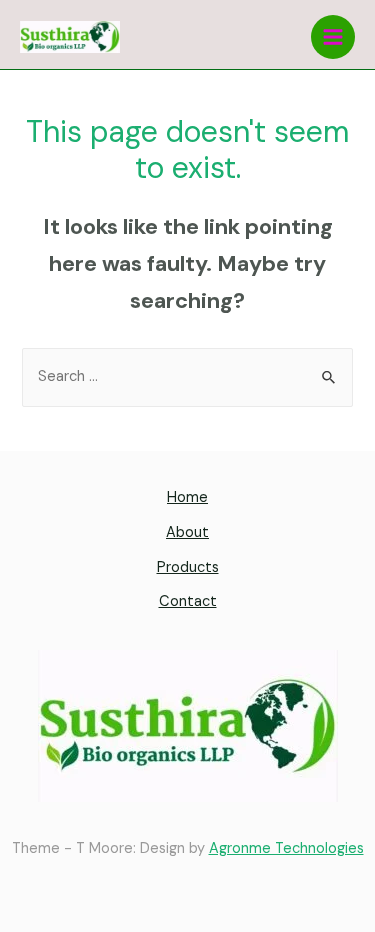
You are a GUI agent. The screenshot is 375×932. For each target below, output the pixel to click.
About (187, 532)
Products (188, 567)
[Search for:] (187, 376)
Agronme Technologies (286, 848)
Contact (188, 601)
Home (187, 497)
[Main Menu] (333, 37)
